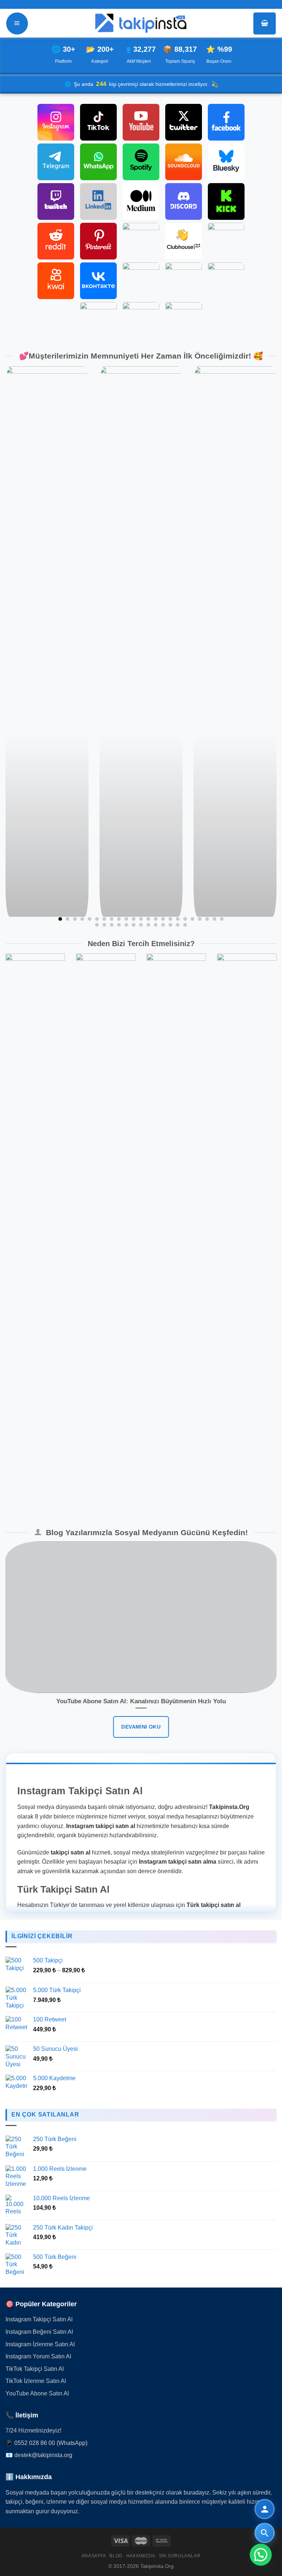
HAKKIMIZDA (141, 2556)
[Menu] (17, 23)
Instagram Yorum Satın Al (38, 2356)
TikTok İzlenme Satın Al (36, 2381)
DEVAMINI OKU (141, 1727)
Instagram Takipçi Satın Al (39, 2319)
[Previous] (15, 647)
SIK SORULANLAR (180, 2556)
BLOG (116, 2556)
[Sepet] (265, 23)
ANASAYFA (94, 2556)
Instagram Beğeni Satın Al (39, 2332)
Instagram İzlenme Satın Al (40, 2344)
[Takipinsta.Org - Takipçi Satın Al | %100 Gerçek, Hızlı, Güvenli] (141, 23)
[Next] (267, 647)
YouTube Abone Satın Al (37, 2393)
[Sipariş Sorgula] (265, 2533)
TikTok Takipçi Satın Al (35, 2369)
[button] (261, 2555)
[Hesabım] (265, 2509)
